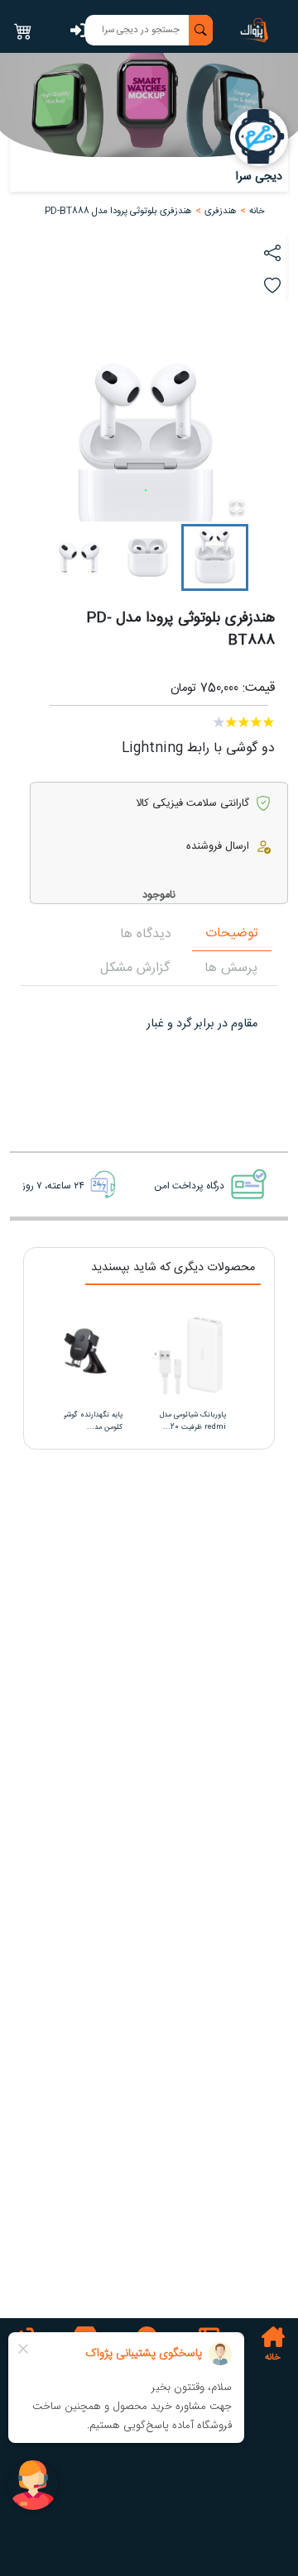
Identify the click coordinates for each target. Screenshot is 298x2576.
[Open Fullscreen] (237, 507)
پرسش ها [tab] (231, 968)
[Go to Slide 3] (79, 557)
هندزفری (221, 211)
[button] (221, 211)
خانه (257, 211)
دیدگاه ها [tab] (146, 934)
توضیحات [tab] (232, 933)
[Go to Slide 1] (215, 557)
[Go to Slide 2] (148, 557)
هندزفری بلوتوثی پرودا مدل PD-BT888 (118, 211)
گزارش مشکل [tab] (135, 968)
